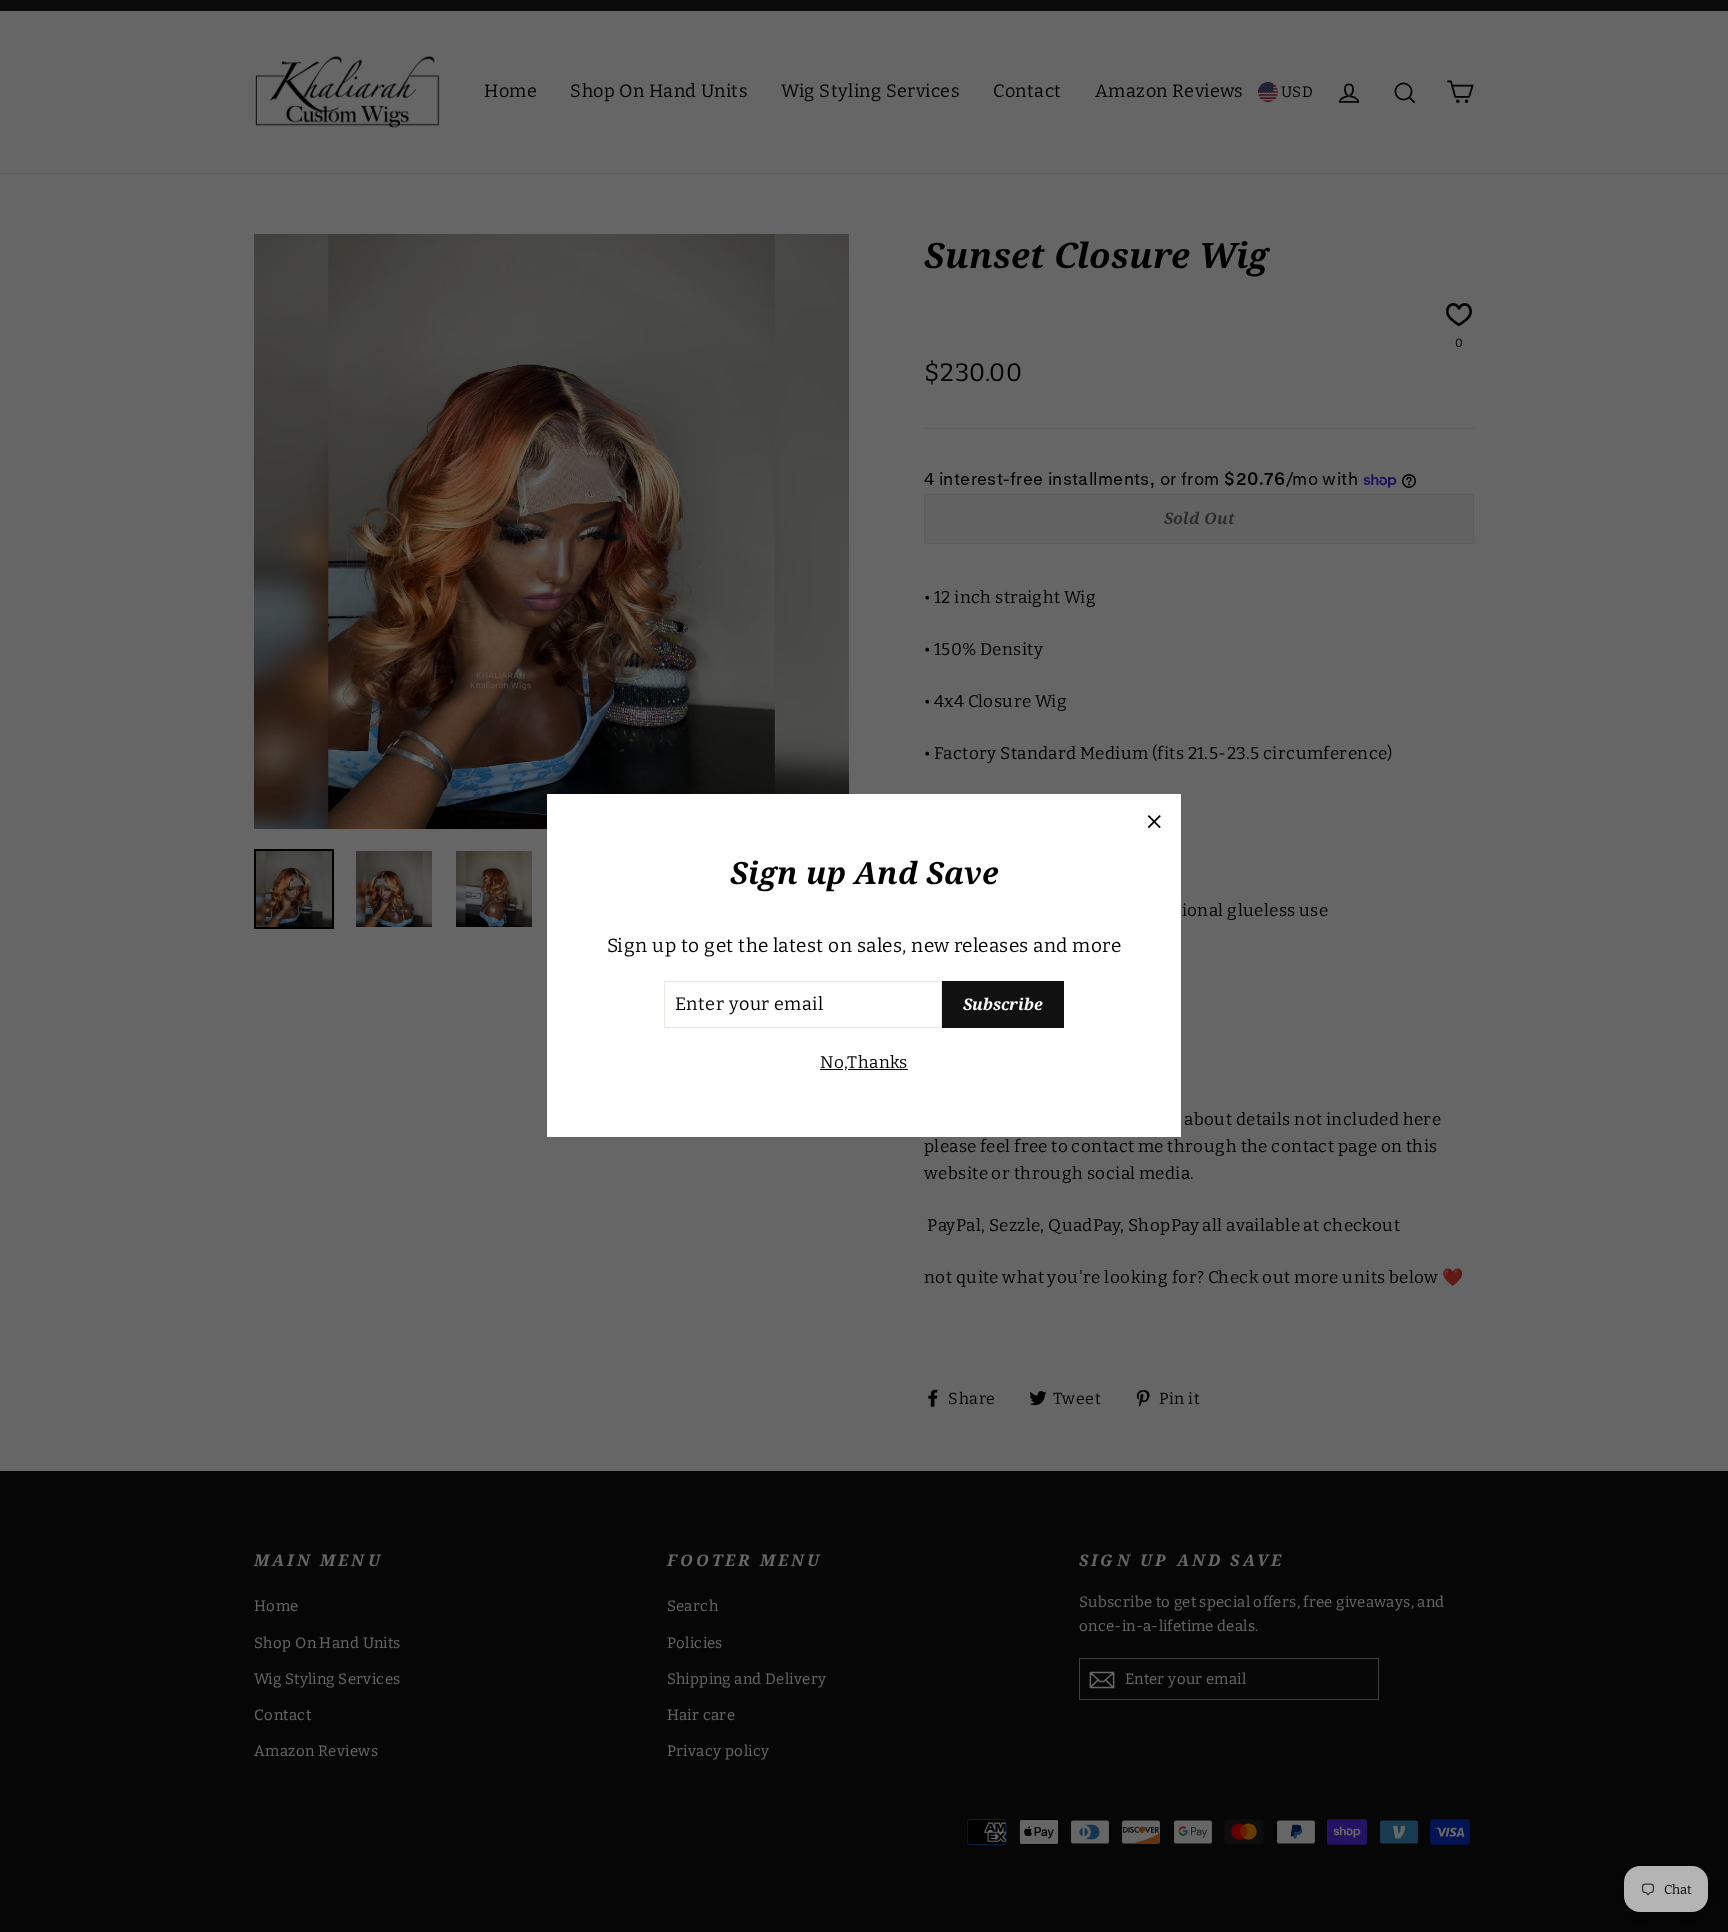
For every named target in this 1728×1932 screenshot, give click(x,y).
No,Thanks (864, 1062)
